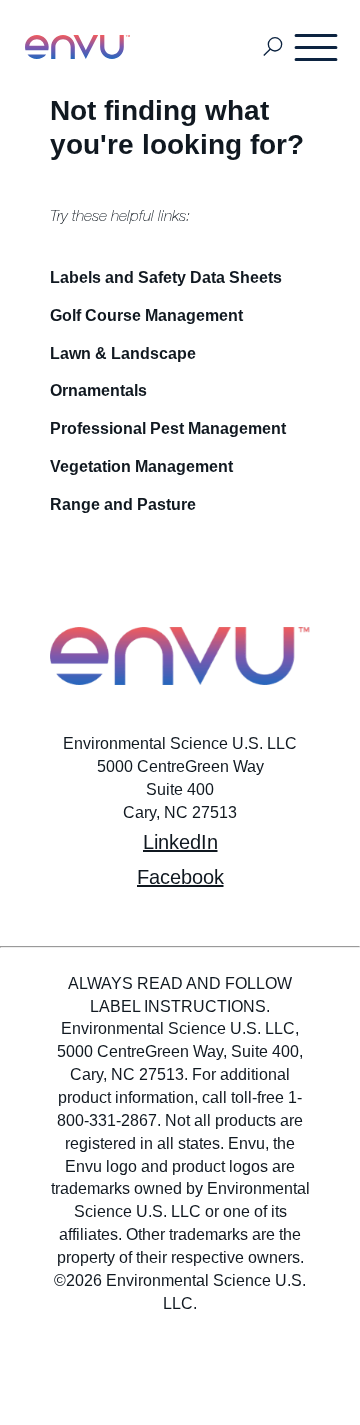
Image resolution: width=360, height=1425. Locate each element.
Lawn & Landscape (123, 353)
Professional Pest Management (168, 428)
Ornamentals (98, 390)
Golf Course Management (146, 315)
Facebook (180, 877)
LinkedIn (180, 842)
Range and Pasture (123, 504)
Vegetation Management (141, 466)
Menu (317, 47)
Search (273, 47)
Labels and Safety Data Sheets (166, 277)
